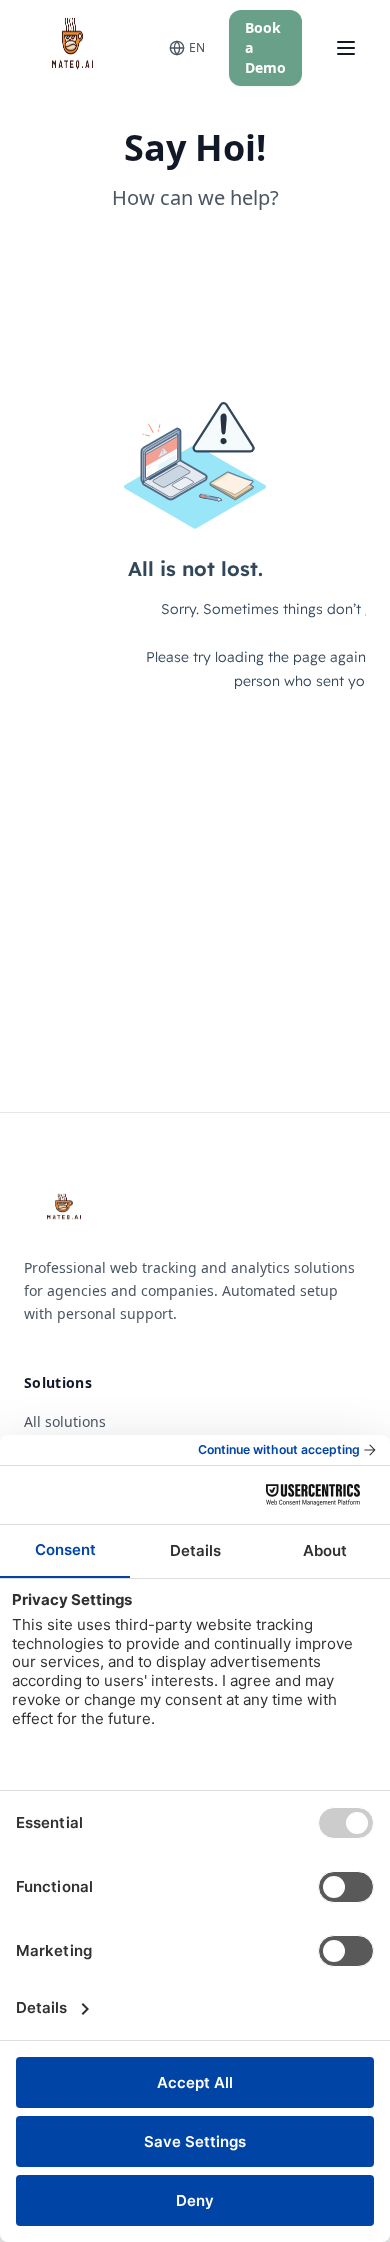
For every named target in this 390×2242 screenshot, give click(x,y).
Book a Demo (265, 47)
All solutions (65, 1421)
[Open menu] (346, 48)
